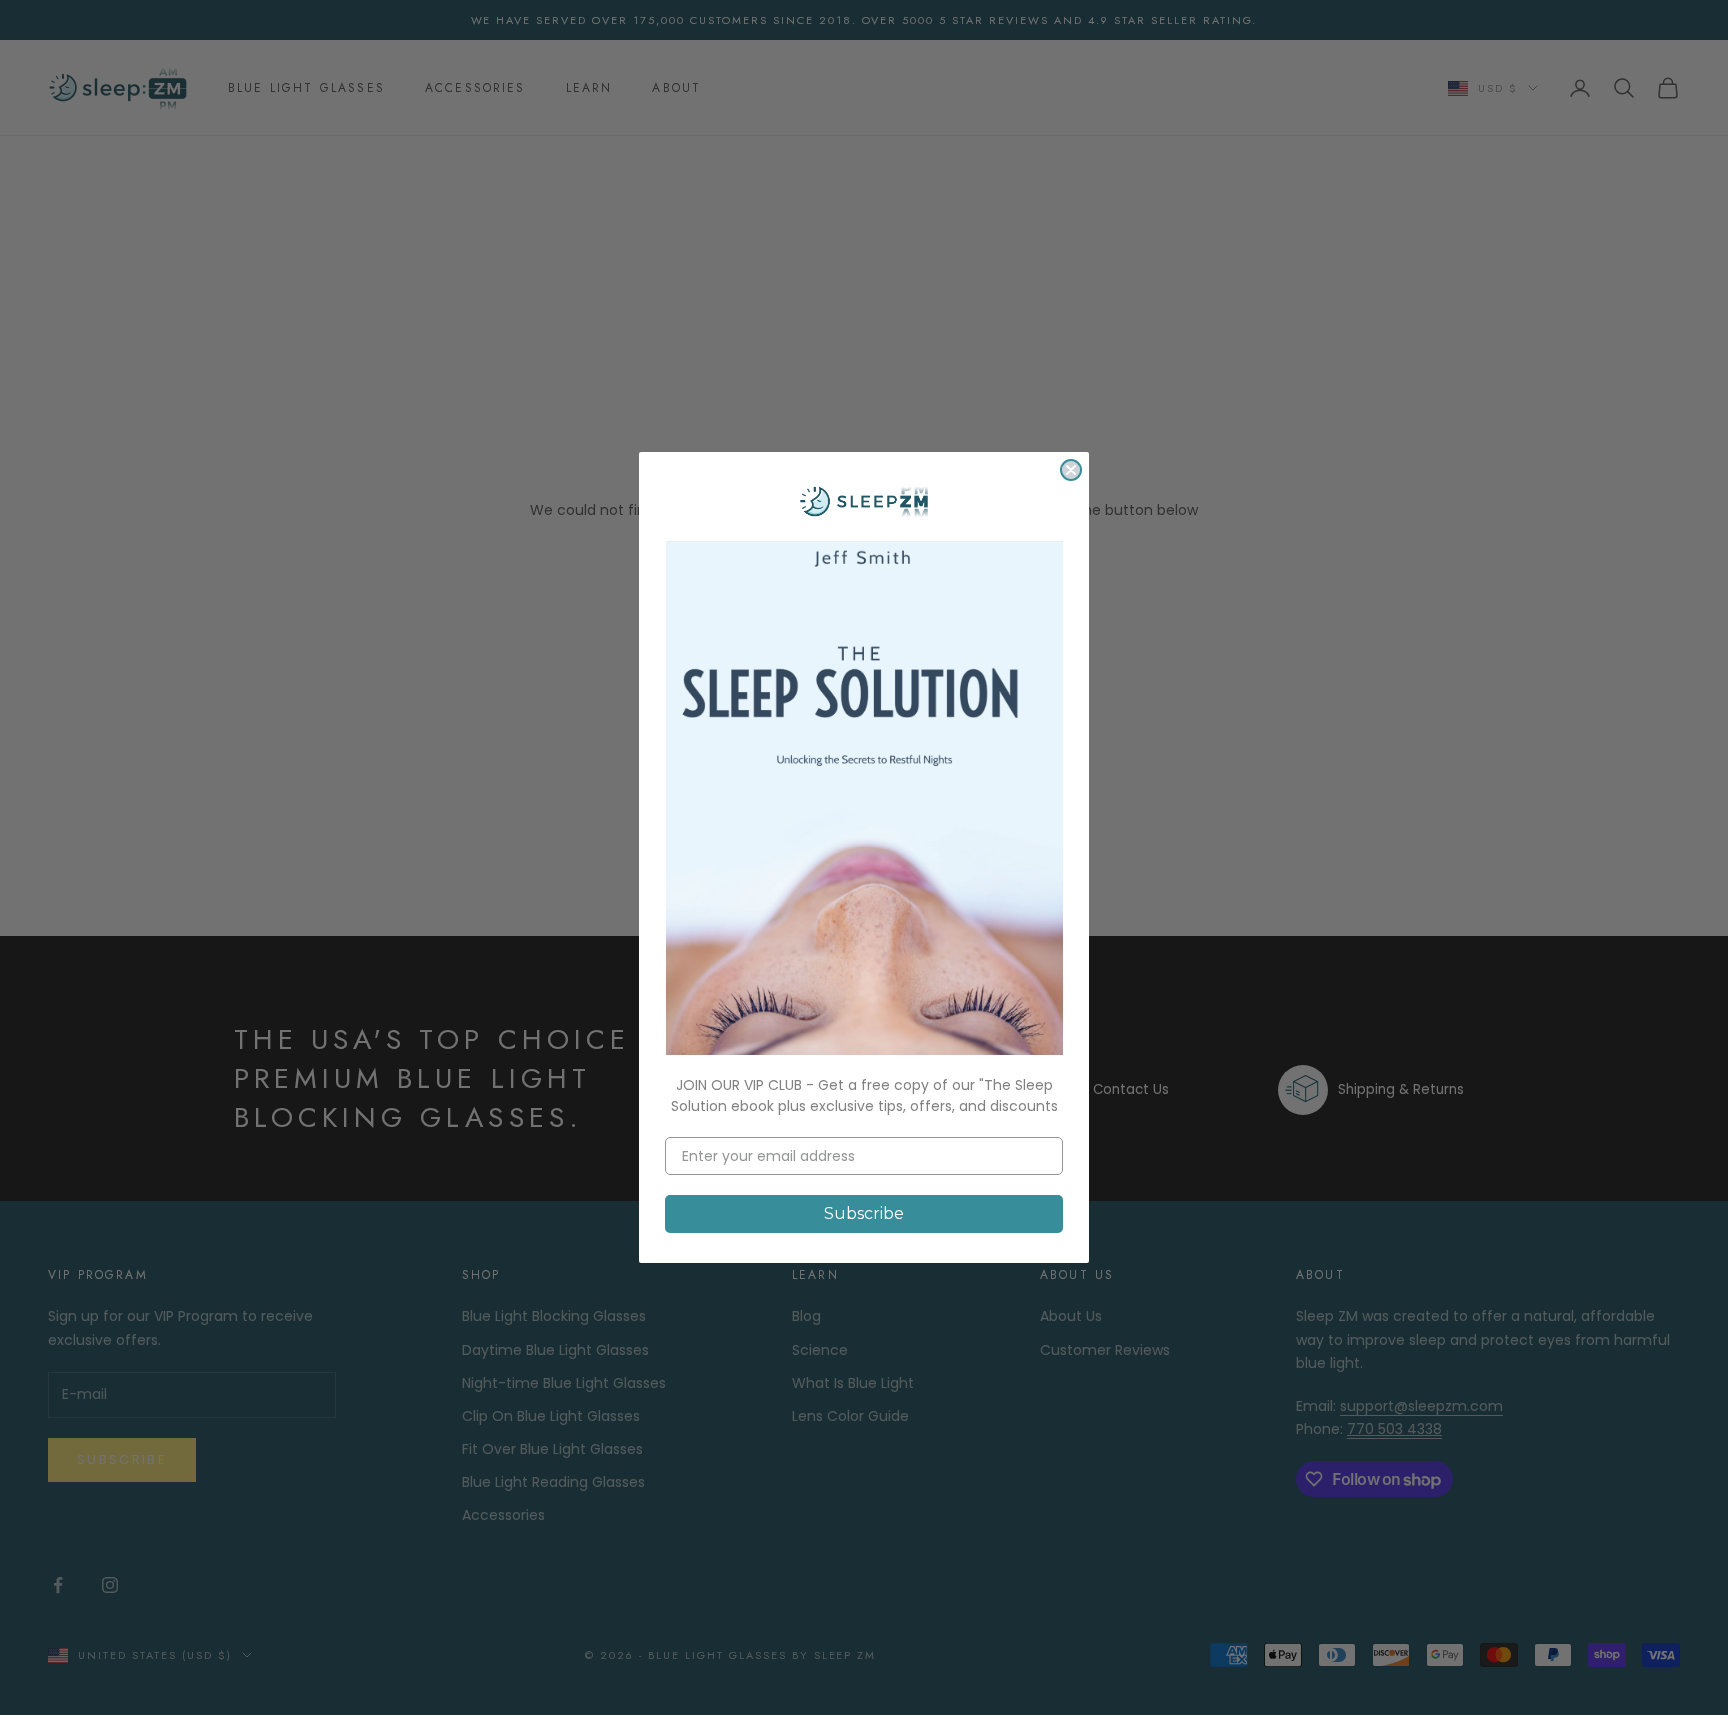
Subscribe (864, 1213)
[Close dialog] (1071, 470)
